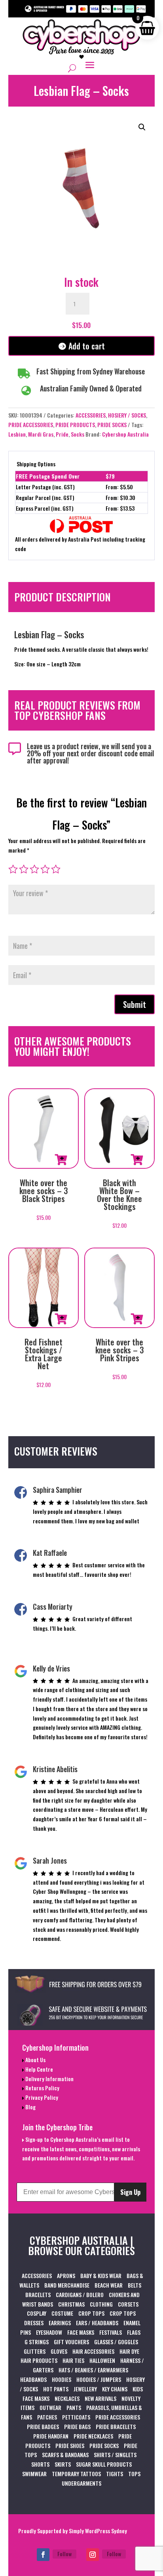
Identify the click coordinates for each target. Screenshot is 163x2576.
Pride (62, 434)
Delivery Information (49, 2079)
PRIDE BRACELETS (116, 2426)
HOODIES (62, 2379)
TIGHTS (115, 2474)
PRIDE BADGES (43, 2426)
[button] (142, 127)
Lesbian (17, 434)
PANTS (74, 2407)
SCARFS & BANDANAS (65, 2455)
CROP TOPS (91, 2313)
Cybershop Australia (125, 434)
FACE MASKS (81, 2332)
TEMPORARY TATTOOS (76, 2474)
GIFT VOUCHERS (71, 2342)
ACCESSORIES (91, 415)
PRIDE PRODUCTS (75, 425)
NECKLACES (67, 2398)
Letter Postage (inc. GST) (45, 487)
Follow (64, 2554)
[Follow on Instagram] (93, 2555)
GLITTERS (35, 2351)
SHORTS (40, 2464)
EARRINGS (60, 2323)
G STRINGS (37, 2342)
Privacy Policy (41, 2097)
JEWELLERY (85, 2389)
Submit (135, 1004)
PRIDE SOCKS (112, 425)
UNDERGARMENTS (81, 2483)
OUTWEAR (50, 2407)
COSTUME (62, 2313)
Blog (30, 2107)
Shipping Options (36, 464)
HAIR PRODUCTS (39, 2360)
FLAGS (134, 2332)
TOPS (134, 2474)
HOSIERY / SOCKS (127, 415)
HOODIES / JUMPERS (99, 2379)
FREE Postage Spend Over (48, 476)
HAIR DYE (129, 2351)
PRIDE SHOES (70, 2445)
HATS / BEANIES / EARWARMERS (93, 2370)
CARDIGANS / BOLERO (80, 2295)
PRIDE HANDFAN (51, 2436)
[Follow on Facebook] (43, 2555)
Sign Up (130, 2192)
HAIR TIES (73, 2360)
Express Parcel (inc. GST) (45, 508)
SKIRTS (63, 2464)
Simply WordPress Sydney (98, 2531)
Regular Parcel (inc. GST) (45, 497)
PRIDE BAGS (77, 2426)
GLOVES (59, 2351)
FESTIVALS (111, 2332)
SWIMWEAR (34, 2474)
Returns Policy (42, 2088)
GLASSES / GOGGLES (116, 2342)
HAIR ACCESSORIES (93, 2351)
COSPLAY (37, 2313)
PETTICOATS (76, 2417)
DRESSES (34, 2323)
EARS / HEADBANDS (97, 2323)
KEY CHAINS (115, 2389)
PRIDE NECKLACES (93, 2436)
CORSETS (128, 2304)
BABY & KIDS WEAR (101, 2275)
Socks (78, 434)
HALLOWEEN (102, 2360)
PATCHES (47, 2417)
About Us (35, 2060)
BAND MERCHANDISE (67, 2285)
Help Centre (39, 2069)
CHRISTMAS (71, 2304)
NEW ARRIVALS (100, 2398)
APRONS (66, 2275)
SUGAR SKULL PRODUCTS (104, 2464)
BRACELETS (38, 2295)
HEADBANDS (33, 2379)
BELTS (135, 2285)
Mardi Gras (41, 434)
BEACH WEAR (109, 2285)
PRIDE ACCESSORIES (31, 425)
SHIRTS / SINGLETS (115, 2455)
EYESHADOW (49, 2332)
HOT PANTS (56, 2389)
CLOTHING (101, 2304)
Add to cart (87, 346)
